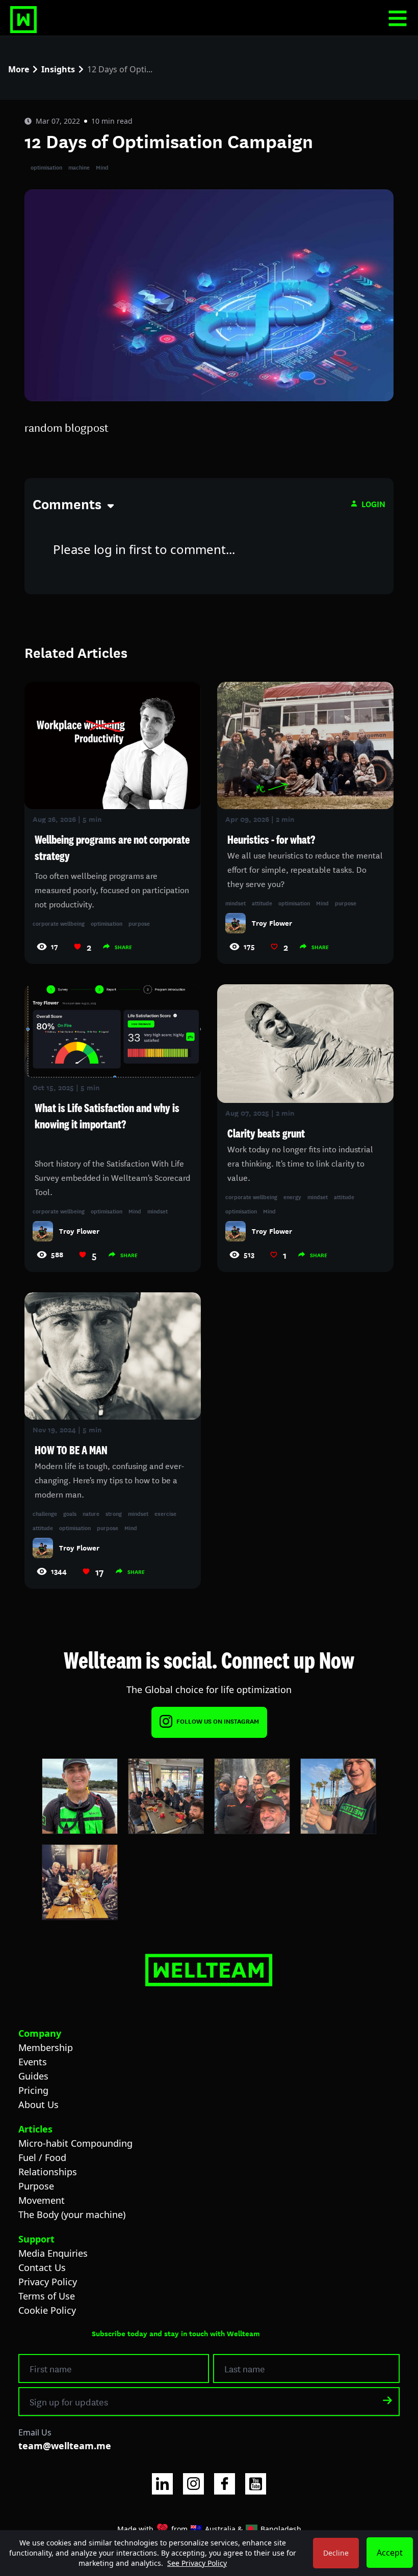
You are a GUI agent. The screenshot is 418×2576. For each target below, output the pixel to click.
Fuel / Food (42, 2157)
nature (91, 1513)
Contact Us (42, 2267)
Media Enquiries (53, 2253)
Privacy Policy (48, 2282)
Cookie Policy (47, 2310)
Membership (46, 2047)
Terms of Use (47, 2296)
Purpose (36, 2186)
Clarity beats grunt (266, 1133)
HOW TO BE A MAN (71, 1450)
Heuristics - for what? (271, 840)
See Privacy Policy (197, 2563)
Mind (102, 167)
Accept (390, 2553)
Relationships (48, 2172)
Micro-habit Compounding (75, 2143)
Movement (42, 2200)
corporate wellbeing (59, 923)
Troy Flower (272, 923)
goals (70, 1513)
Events (33, 2062)
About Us (38, 2104)
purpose (139, 923)
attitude (262, 903)
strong (114, 1513)
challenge (45, 1513)
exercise (165, 1513)
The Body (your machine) (72, 2214)
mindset (236, 903)
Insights (58, 69)
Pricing (33, 2090)
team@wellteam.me (65, 2446)
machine (79, 167)
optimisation (46, 167)
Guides (33, 2076)
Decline (336, 2553)
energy (292, 1197)
